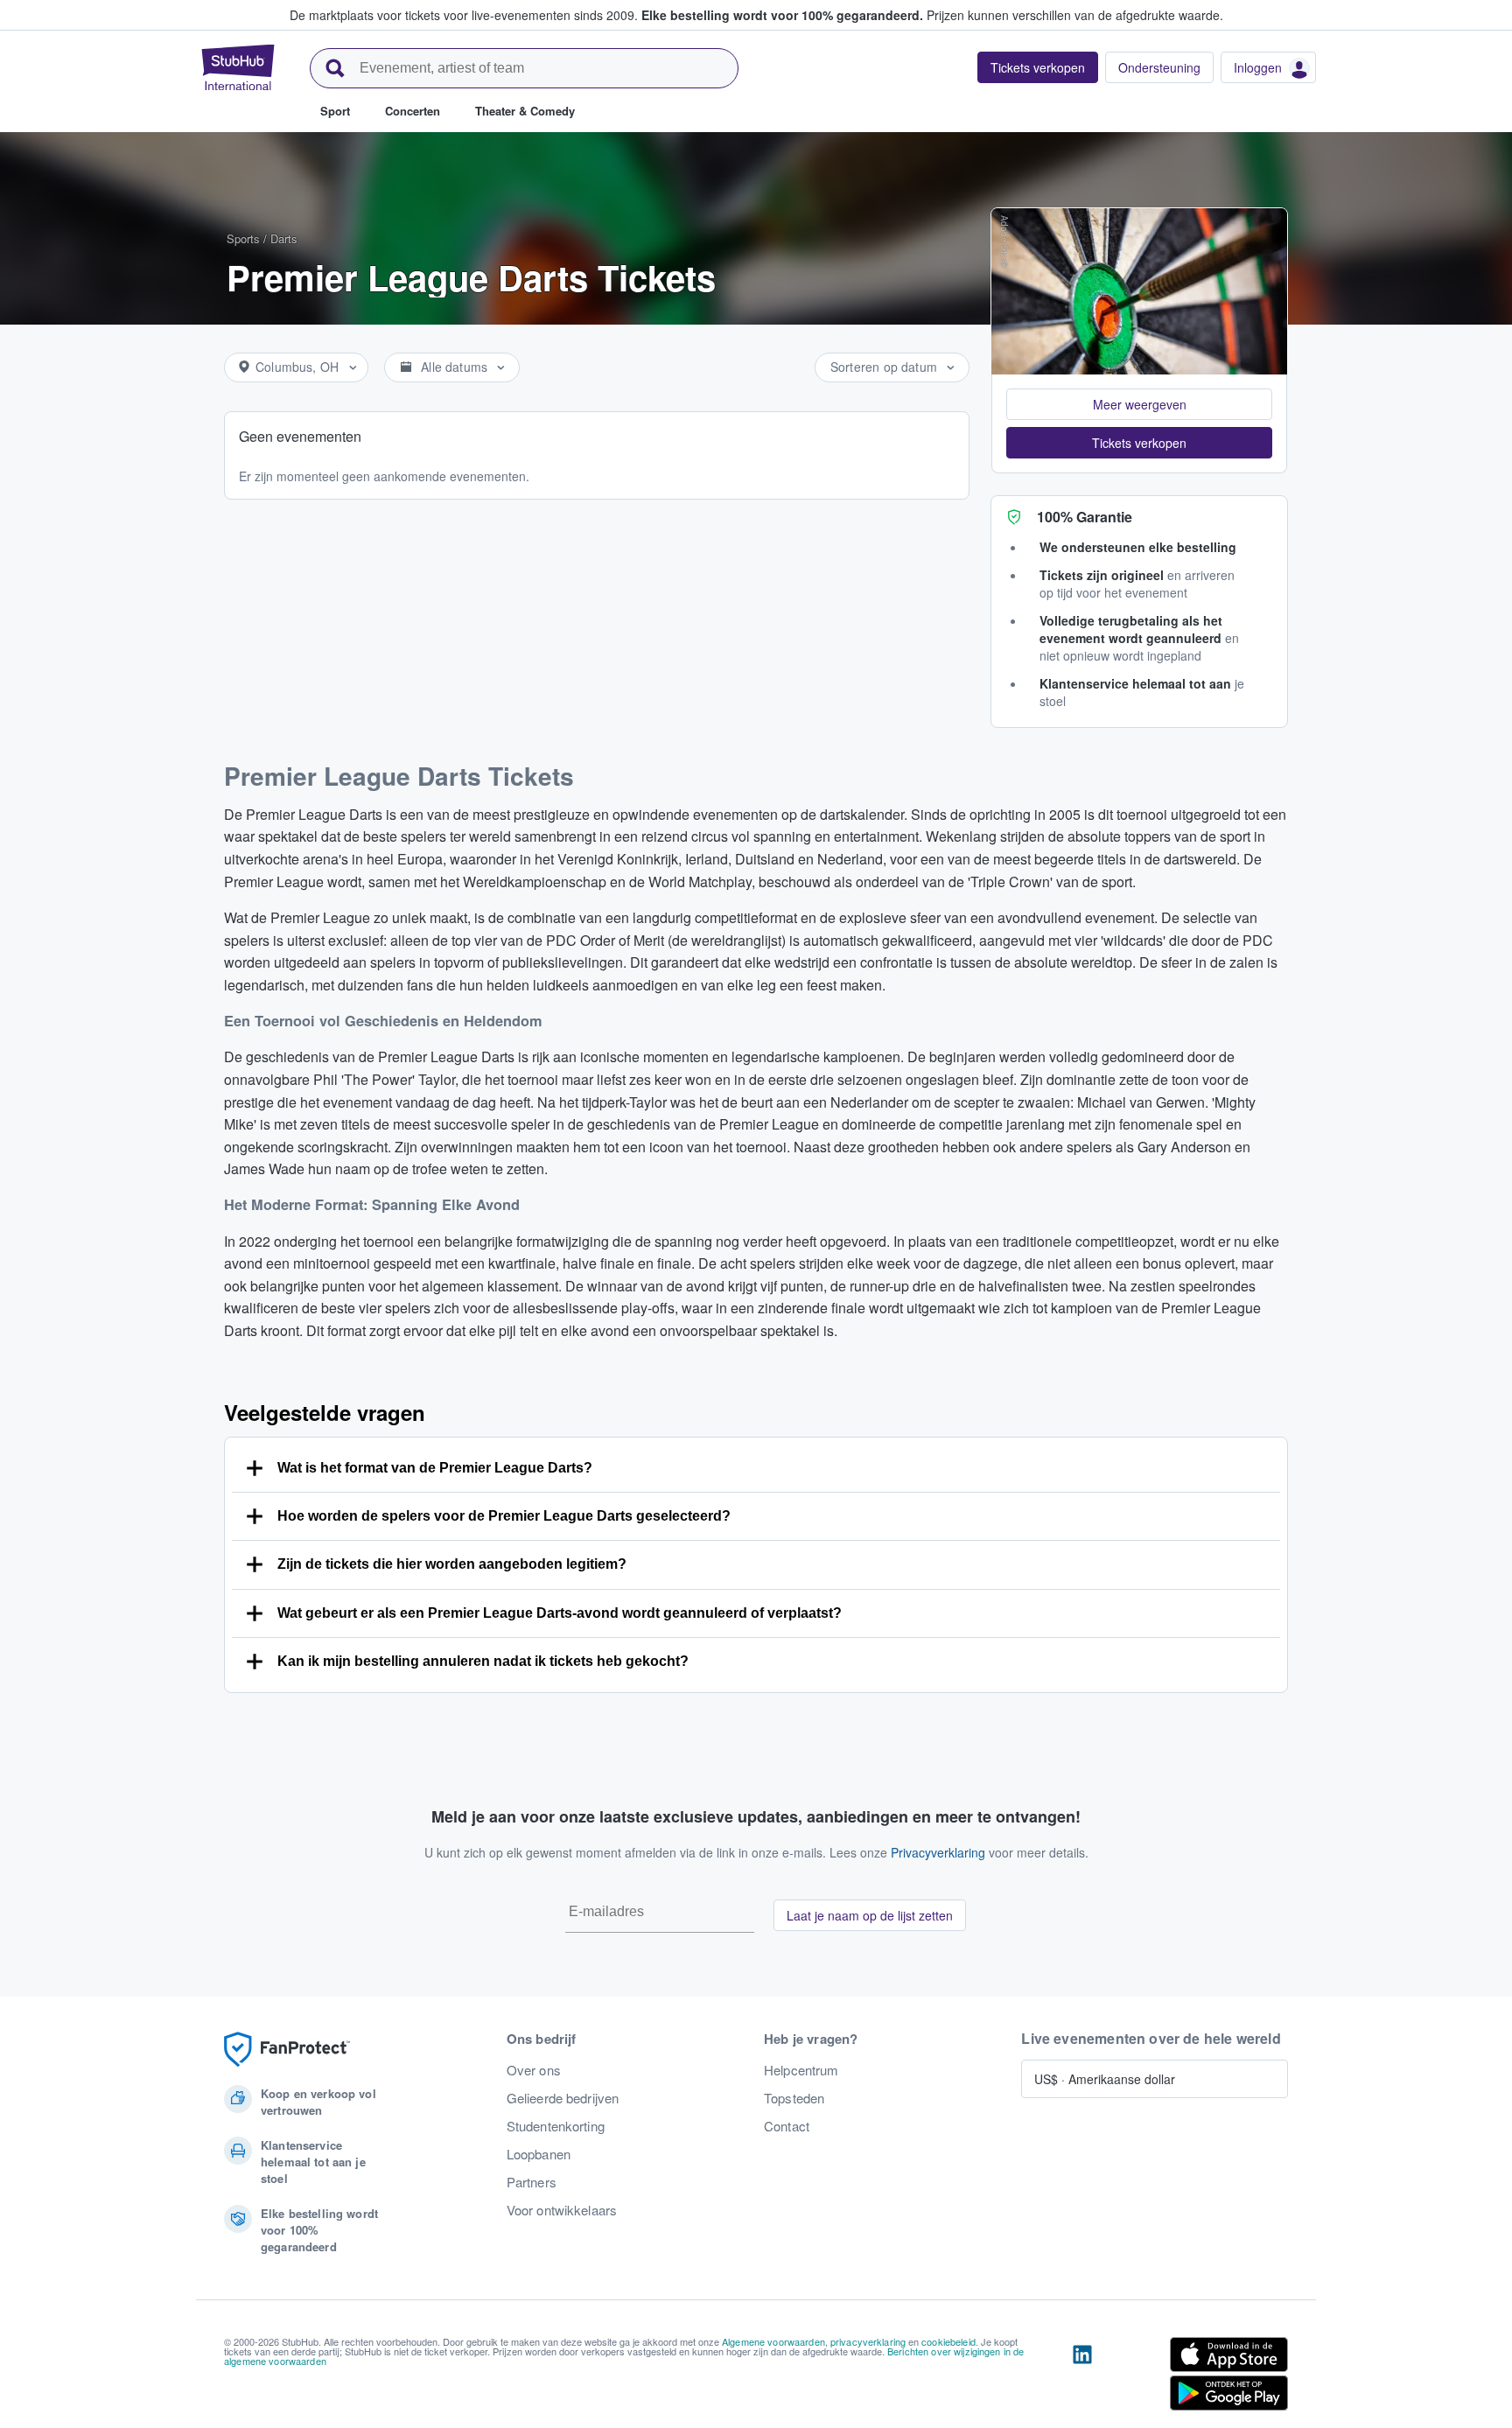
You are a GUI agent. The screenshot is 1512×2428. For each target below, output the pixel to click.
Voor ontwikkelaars (562, 2210)
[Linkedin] (1082, 2377)
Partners (532, 2182)
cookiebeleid (948, 2341)
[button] (1139, 404)
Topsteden (794, 2098)
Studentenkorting (556, 2126)
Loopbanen (539, 2154)
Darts (284, 238)
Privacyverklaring (938, 1852)
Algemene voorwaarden (773, 2341)
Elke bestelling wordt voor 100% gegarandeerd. (782, 15)
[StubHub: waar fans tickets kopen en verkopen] (238, 67)
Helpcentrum (801, 2070)
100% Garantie (1085, 517)
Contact (787, 2126)
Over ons (534, 2070)
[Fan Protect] (287, 2050)
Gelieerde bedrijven (563, 2098)
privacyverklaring (868, 2341)
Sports (243, 238)
